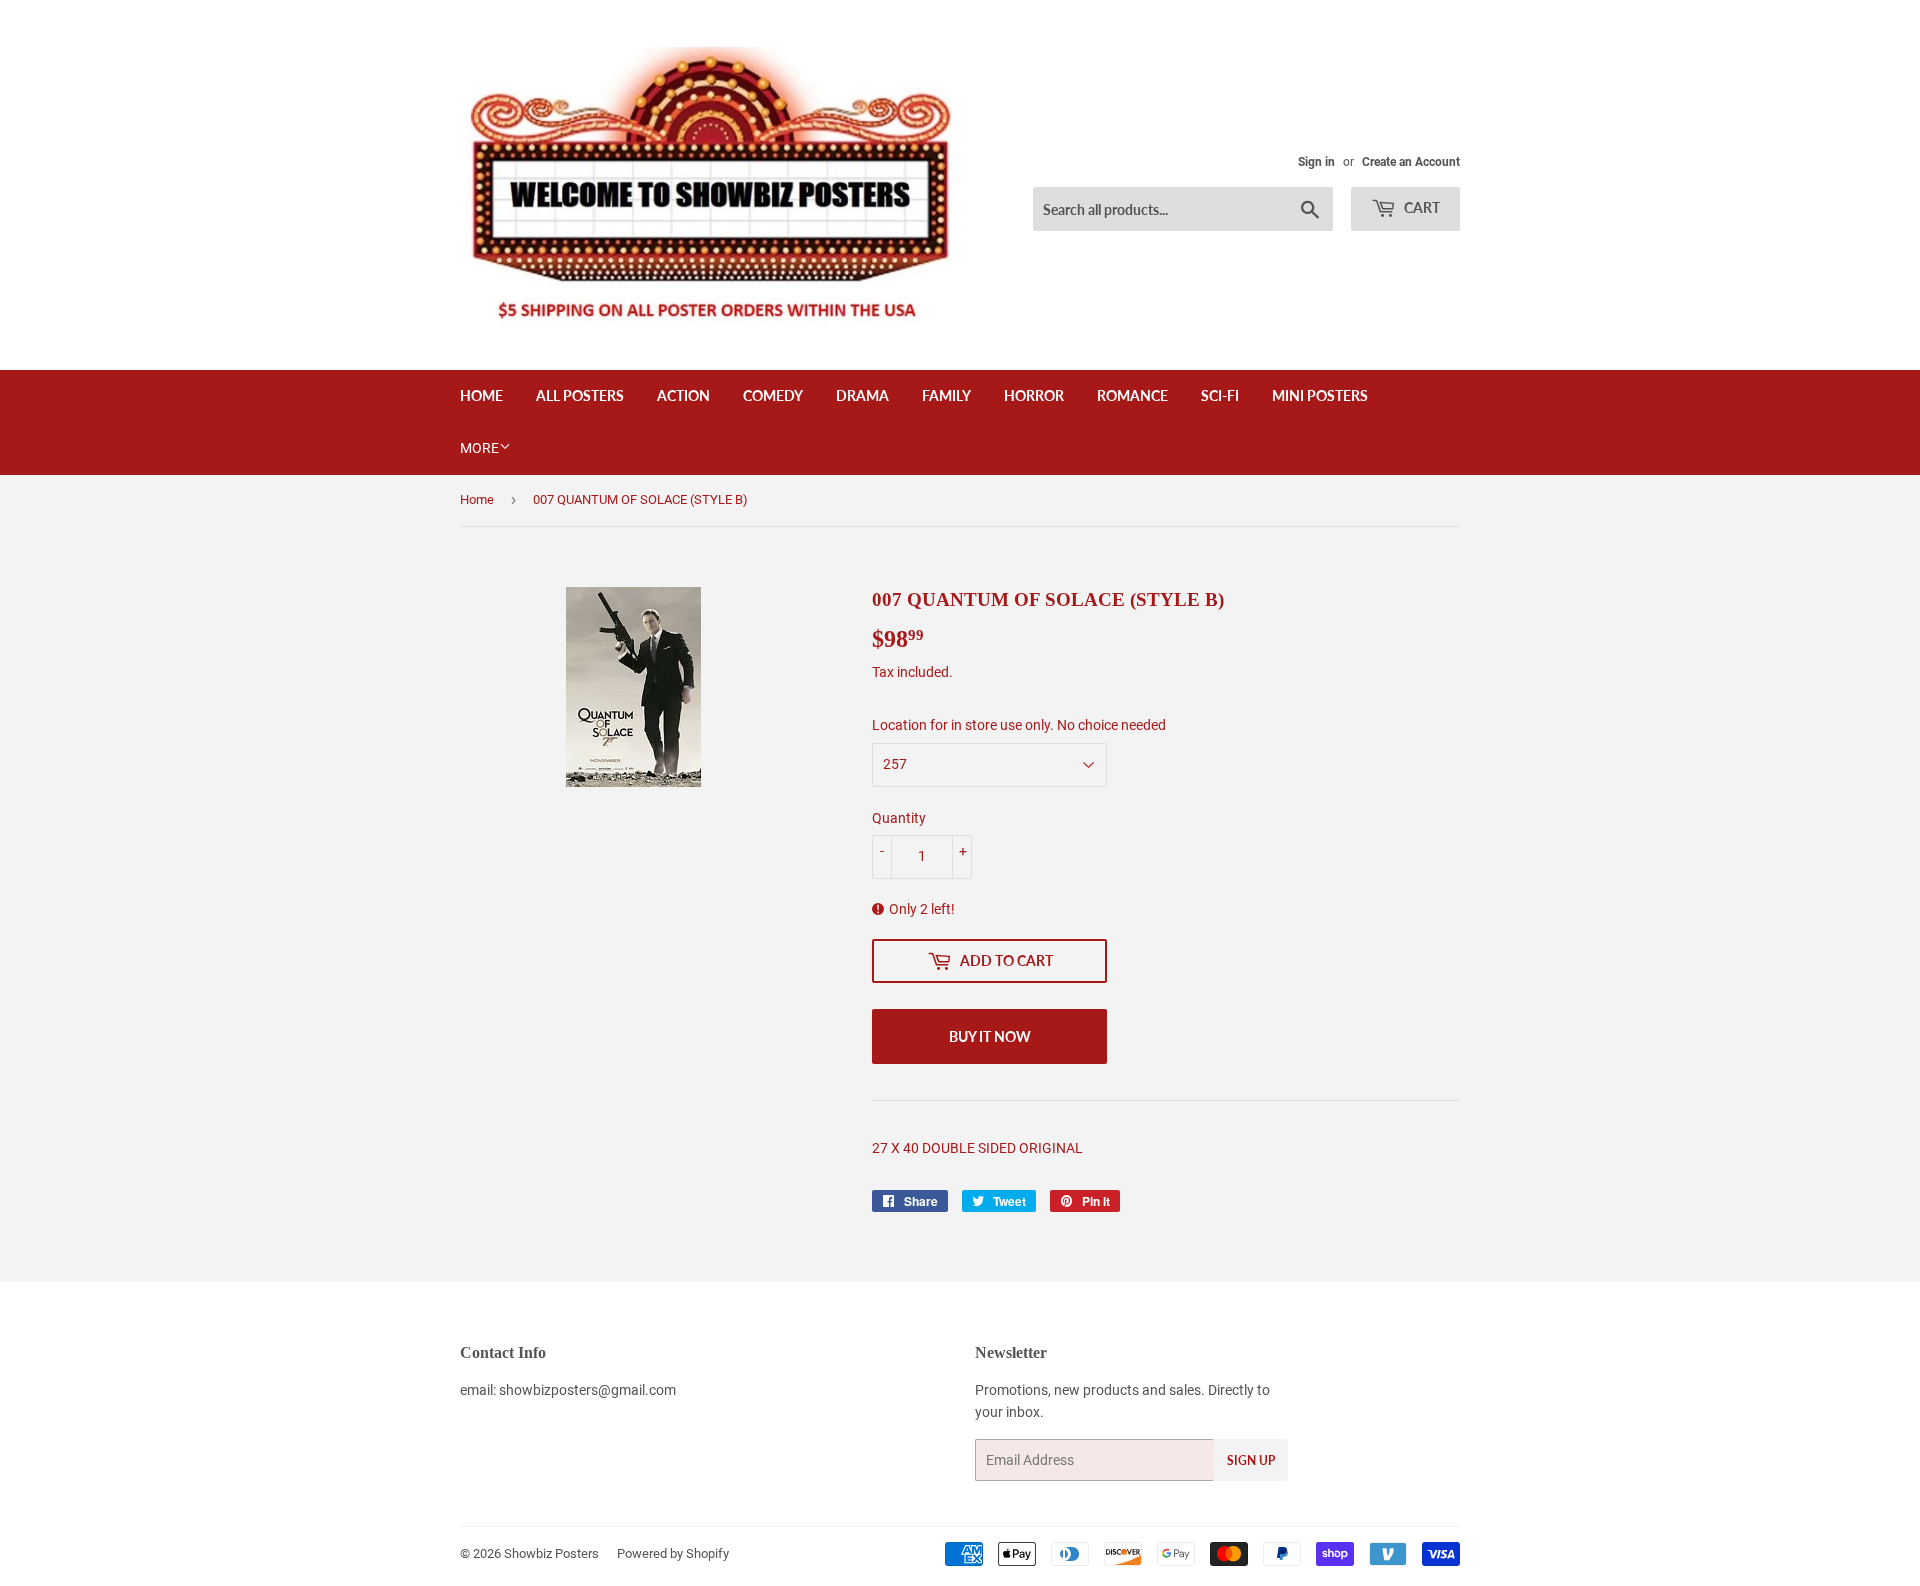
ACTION (683, 395)
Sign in (1316, 162)
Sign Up (1251, 1460)
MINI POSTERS (1320, 395)
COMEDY (773, 395)
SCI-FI (1220, 395)
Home (481, 395)
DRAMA (862, 395)
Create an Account (1411, 162)
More (479, 448)
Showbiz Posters (551, 1553)
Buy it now (990, 1036)
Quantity (899, 818)
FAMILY (946, 395)
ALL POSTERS (580, 395)
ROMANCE (1132, 395)
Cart (1420, 207)
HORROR (1034, 395)
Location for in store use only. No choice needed (1019, 725)
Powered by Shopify (673, 1553)
